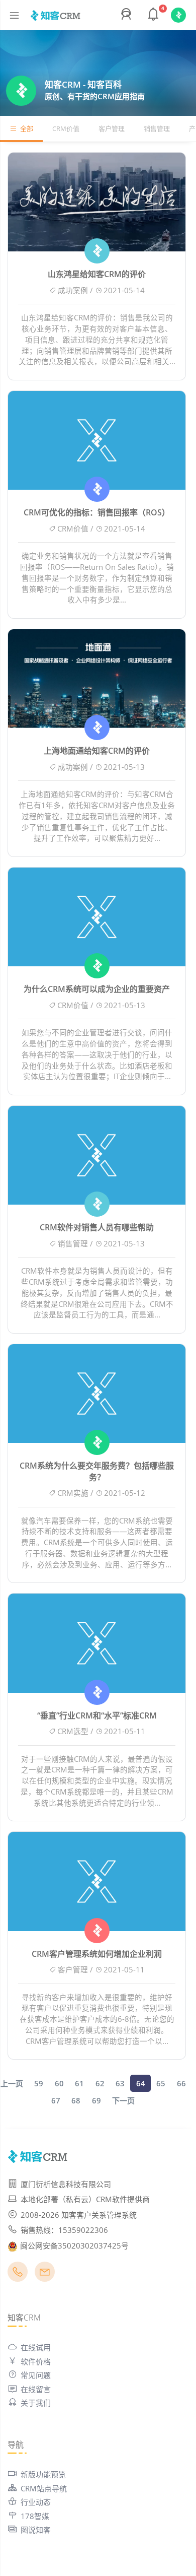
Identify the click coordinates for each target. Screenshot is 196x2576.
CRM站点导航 (44, 2488)
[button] (128, 15)
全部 (27, 128)
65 (161, 2083)
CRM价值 (66, 128)
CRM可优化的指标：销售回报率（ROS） (97, 512)
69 (96, 2100)
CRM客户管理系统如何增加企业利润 (97, 1954)
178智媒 (35, 2516)
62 (100, 2083)
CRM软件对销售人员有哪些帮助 (97, 1227)
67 (56, 2100)
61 (79, 2083)
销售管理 (157, 128)
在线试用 (36, 2347)
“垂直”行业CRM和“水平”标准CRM (97, 1715)
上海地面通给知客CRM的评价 (97, 751)
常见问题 (36, 2375)
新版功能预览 (43, 2474)
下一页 (123, 2100)
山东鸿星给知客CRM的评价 (97, 274)
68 (76, 2100)
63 (120, 2083)
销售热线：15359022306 (64, 2230)
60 (59, 2083)
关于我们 (36, 2403)
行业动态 (36, 2502)
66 (181, 2083)
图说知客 (36, 2530)
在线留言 (36, 2389)
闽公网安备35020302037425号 (74, 2245)
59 (39, 2083)
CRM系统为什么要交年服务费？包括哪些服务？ (97, 1471)
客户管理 (112, 128)
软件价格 (36, 2361)
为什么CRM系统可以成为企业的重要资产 (97, 989)
